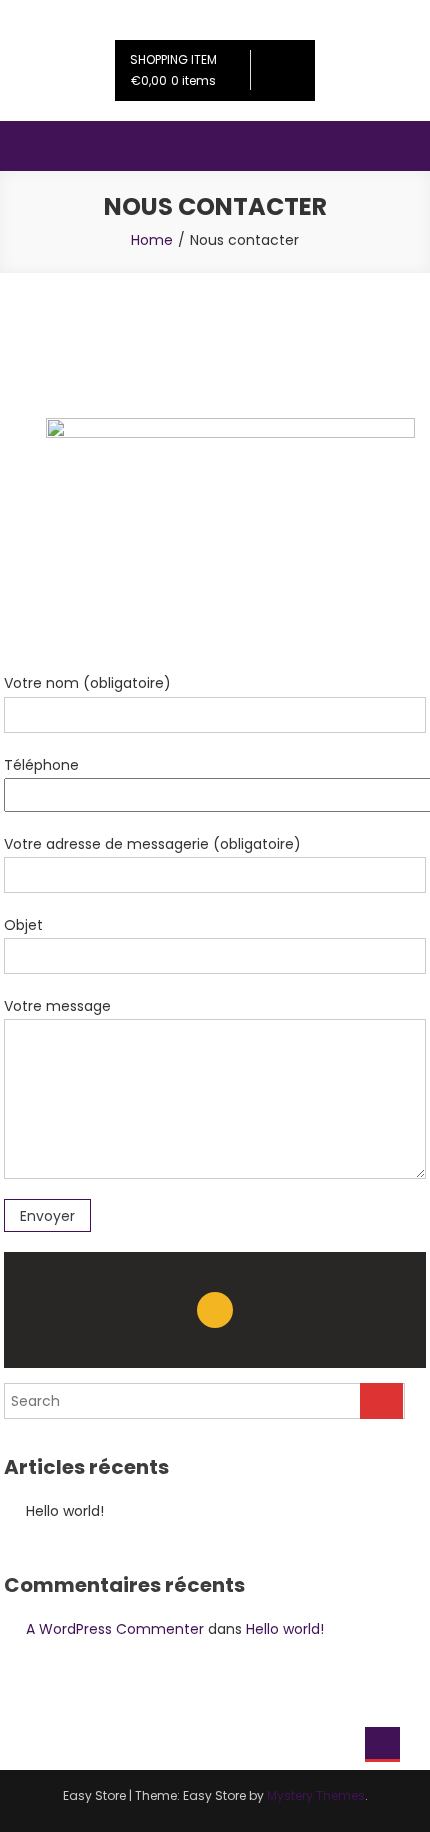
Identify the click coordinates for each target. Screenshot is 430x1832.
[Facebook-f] (215, 1310)
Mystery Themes (316, 1795)
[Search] (381, 1401)
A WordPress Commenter (115, 1629)
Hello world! (65, 1511)
